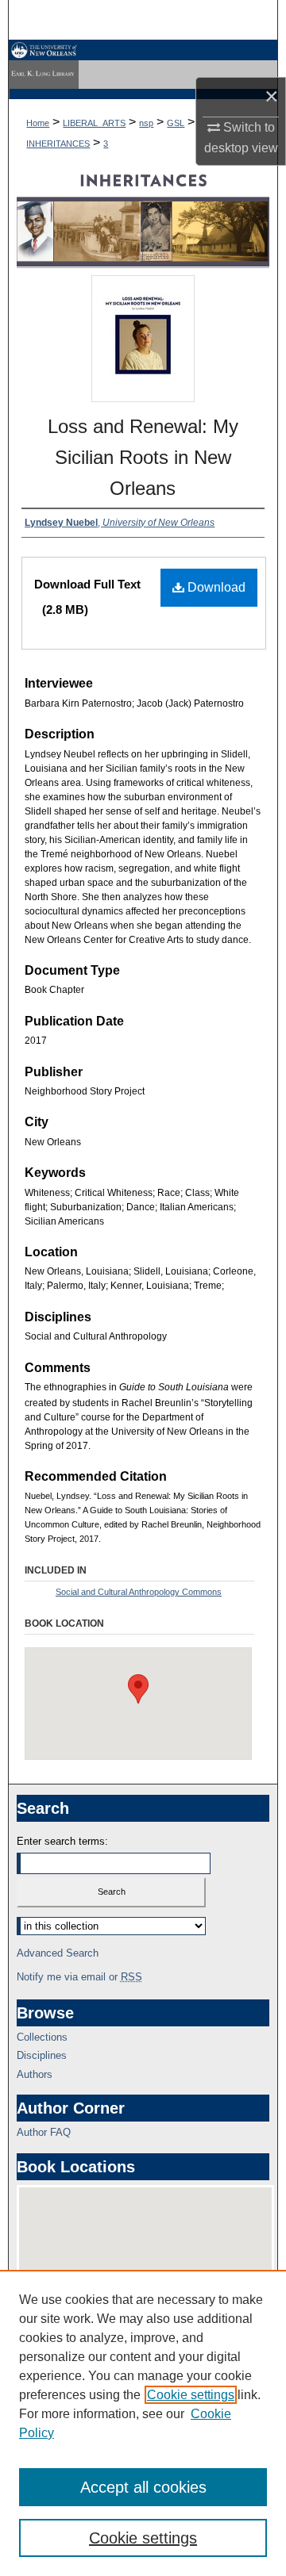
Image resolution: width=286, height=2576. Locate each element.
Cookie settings (191, 2395)
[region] (143, 2423)
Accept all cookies (143, 2487)
